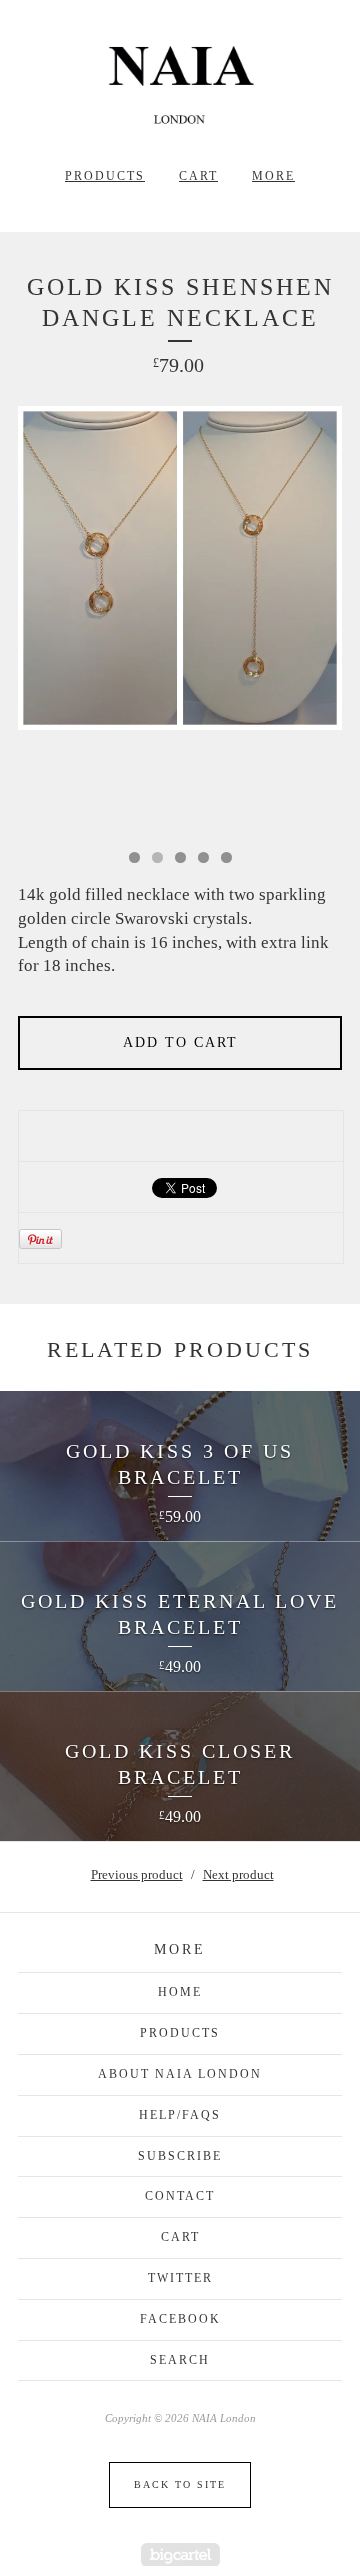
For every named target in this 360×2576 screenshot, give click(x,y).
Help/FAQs (180, 2115)
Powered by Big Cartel (180, 2554)
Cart (198, 176)
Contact (180, 2196)
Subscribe (180, 2156)
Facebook (180, 2319)
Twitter (180, 2278)
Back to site (180, 2484)
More (273, 176)
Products (105, 176)
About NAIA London (180, 2074)
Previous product (137, 1874)
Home (180, 1992)
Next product (238, 1874)
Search (180, 2360)
